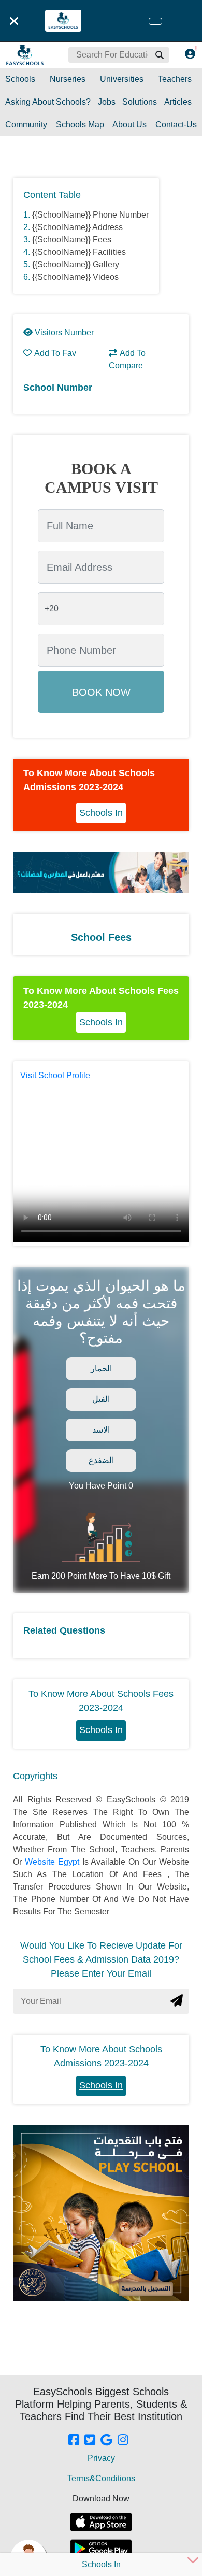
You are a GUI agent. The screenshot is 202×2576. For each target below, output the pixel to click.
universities (122, 79)
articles (178, 102)
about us (129, 125)
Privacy (101, 2458)
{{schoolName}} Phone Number (90, 215)
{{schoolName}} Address (77, 227)
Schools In (101, 813)
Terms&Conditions (101, 2478)
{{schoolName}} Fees (72, 240)
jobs (107, 102)
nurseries (68, 79)
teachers (175, 79)
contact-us (176, 125)
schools (20, 79)
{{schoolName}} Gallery (76, 264)
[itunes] (101, 2522)
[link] (74, 2441)
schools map (80, 125)
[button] (159, 55)
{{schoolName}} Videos (75, 277)
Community (26, 125)
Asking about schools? (48, 102)
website (41, 1862)
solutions (140, 102)
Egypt (70, 1862)
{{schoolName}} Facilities (79, 252)
